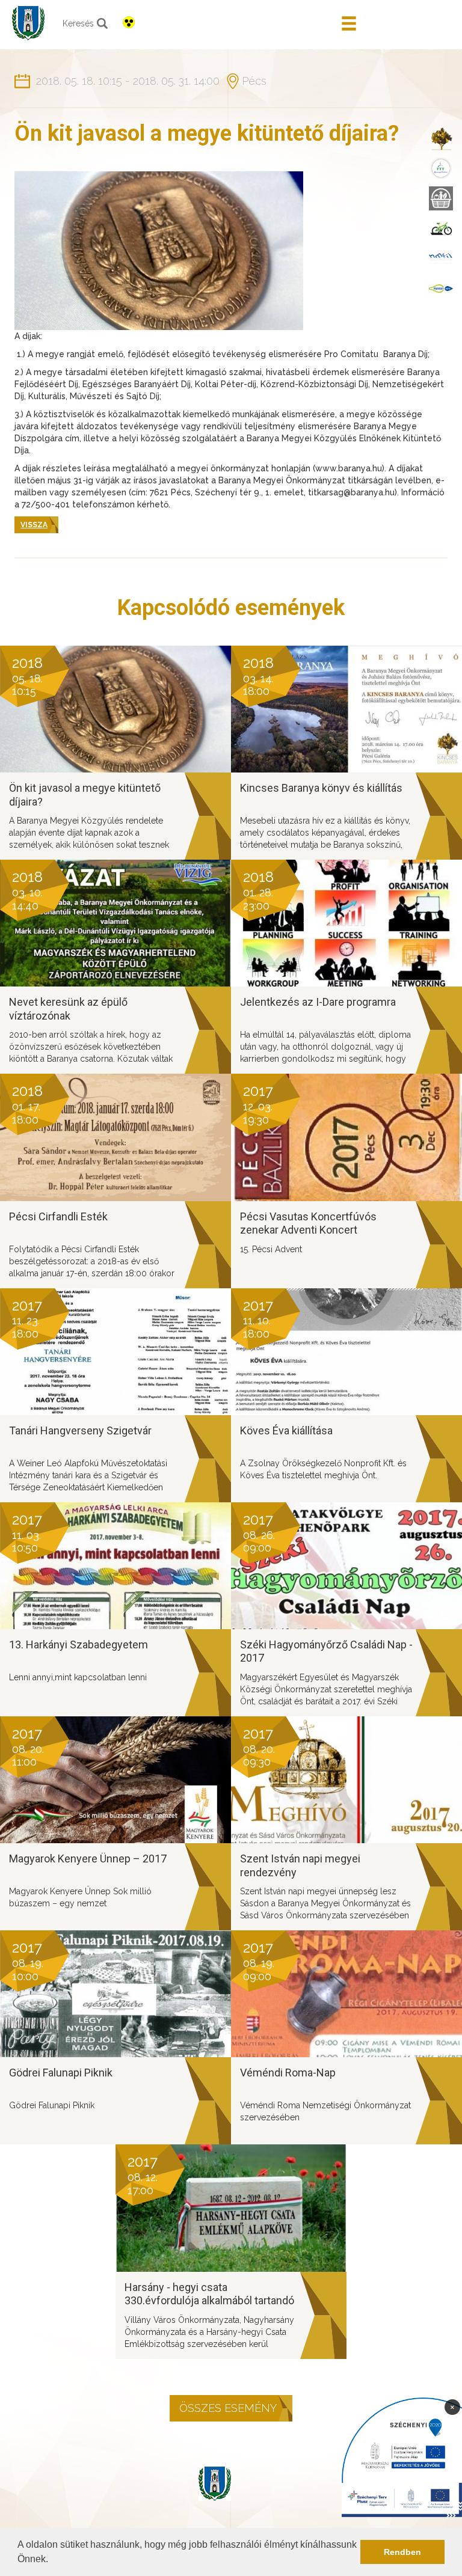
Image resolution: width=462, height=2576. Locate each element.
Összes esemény (228, 2408)
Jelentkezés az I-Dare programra (318, 1002)
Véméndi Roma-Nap (288, 2073)
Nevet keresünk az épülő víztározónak (68, 1009)
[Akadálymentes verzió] (129, 22)
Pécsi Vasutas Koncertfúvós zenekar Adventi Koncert (308, 1223)
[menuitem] (441, 138)
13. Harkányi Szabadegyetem (79, 1644)
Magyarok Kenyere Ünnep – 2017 (88, 1859)
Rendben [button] (402, 2552)
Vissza (34, 525)
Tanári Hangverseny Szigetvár (80, 1430)
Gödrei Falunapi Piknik (61, 2073)
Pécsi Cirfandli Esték (58, 1216)
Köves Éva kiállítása (286, 1430)
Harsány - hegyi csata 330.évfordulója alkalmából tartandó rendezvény (209, 2301)
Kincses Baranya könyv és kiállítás (321, 788)
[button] (52, 2560)
